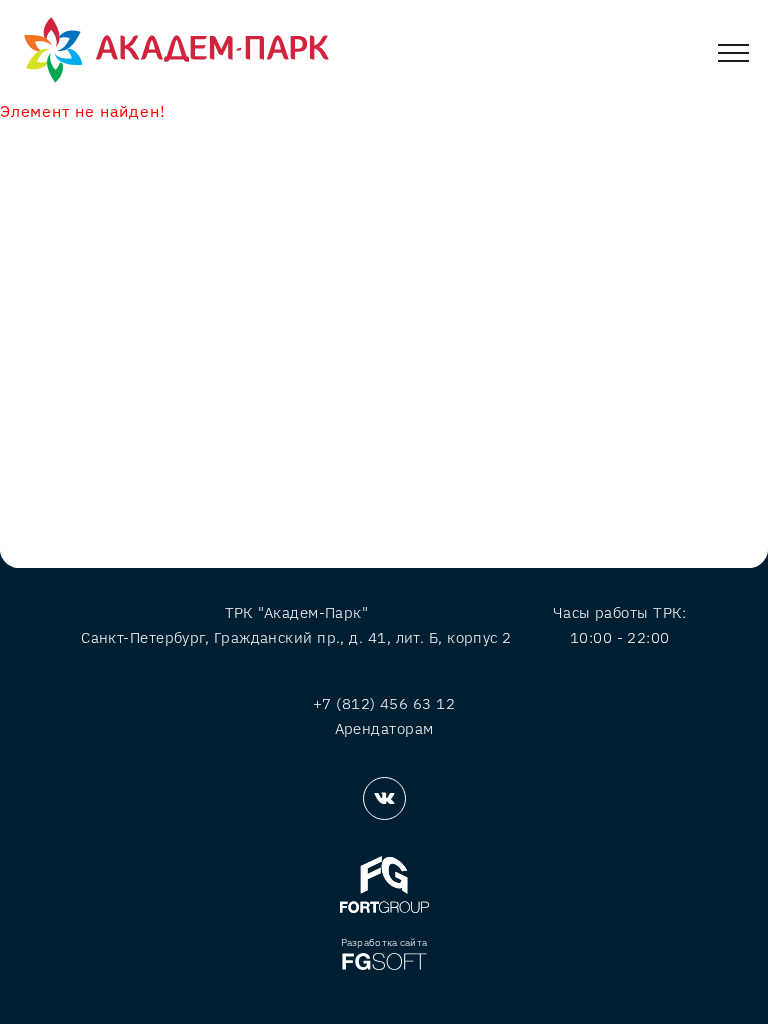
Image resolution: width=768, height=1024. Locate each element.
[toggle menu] (733, 56)
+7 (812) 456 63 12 (384, 703)
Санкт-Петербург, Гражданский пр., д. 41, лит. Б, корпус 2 (296, 637)
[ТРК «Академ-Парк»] (176, 51)
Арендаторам (384, 728)
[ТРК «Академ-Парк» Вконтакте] (384, 798)
